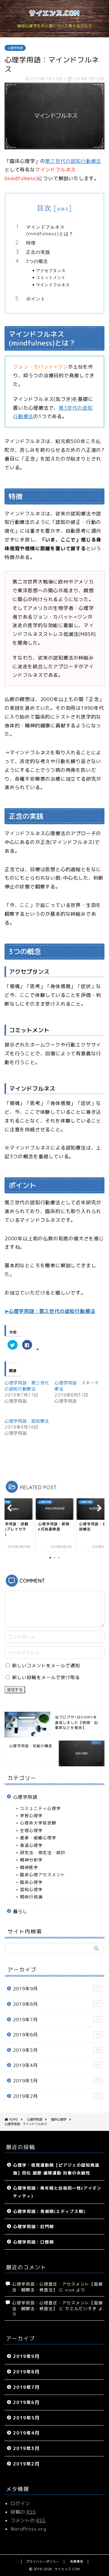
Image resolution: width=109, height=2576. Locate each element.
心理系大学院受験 (38, 1823)
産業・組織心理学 (38, 1838)
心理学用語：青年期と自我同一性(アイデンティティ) (57, 2192)
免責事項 (77, 2561)
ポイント (36, 299)
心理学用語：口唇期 (33, 2242)
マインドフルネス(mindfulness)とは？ (50, 230)
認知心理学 (31, 1889)
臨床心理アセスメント (43, 1875)
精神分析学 (31, 1860)
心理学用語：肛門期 (33, 2226)
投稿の (23, 2512)
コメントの (28, 2520)
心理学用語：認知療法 (27, 1421)
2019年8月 (57, 2004)
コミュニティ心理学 (40, 1808)
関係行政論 (31, 1897)
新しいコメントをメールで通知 (46, 1666)
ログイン (20, 2503)
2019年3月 (57, 2081)
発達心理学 (31, 1845)
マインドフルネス (53, 285)
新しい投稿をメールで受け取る (46, 1677)
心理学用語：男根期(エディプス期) (49, 2211)
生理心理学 (31, 1830)
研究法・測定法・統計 (43, 1852)
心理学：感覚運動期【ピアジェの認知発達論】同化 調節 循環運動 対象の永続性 (56, 2169)
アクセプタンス (51, 270)
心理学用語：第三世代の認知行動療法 (27, 1386)
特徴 (31, 243)
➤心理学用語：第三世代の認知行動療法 (50, 1311)
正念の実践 (38, 252)
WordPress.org (28, 2529)
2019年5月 (57, 2050)
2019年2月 (57, 2096)
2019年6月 (57, 2035)
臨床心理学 (31, 1882)
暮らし (20, 1911)
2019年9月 (57, 1989)
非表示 (63, 209)
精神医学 (29, 1867)
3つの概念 (37, 261)
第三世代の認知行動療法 (73, 161)
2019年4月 (57, 2065)
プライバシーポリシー (43, 2561)
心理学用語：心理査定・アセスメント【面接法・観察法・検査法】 (58, 2305)
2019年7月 (57, 2020)
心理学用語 (15, 48)
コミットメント (51, 277)
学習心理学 (31, 1815)
